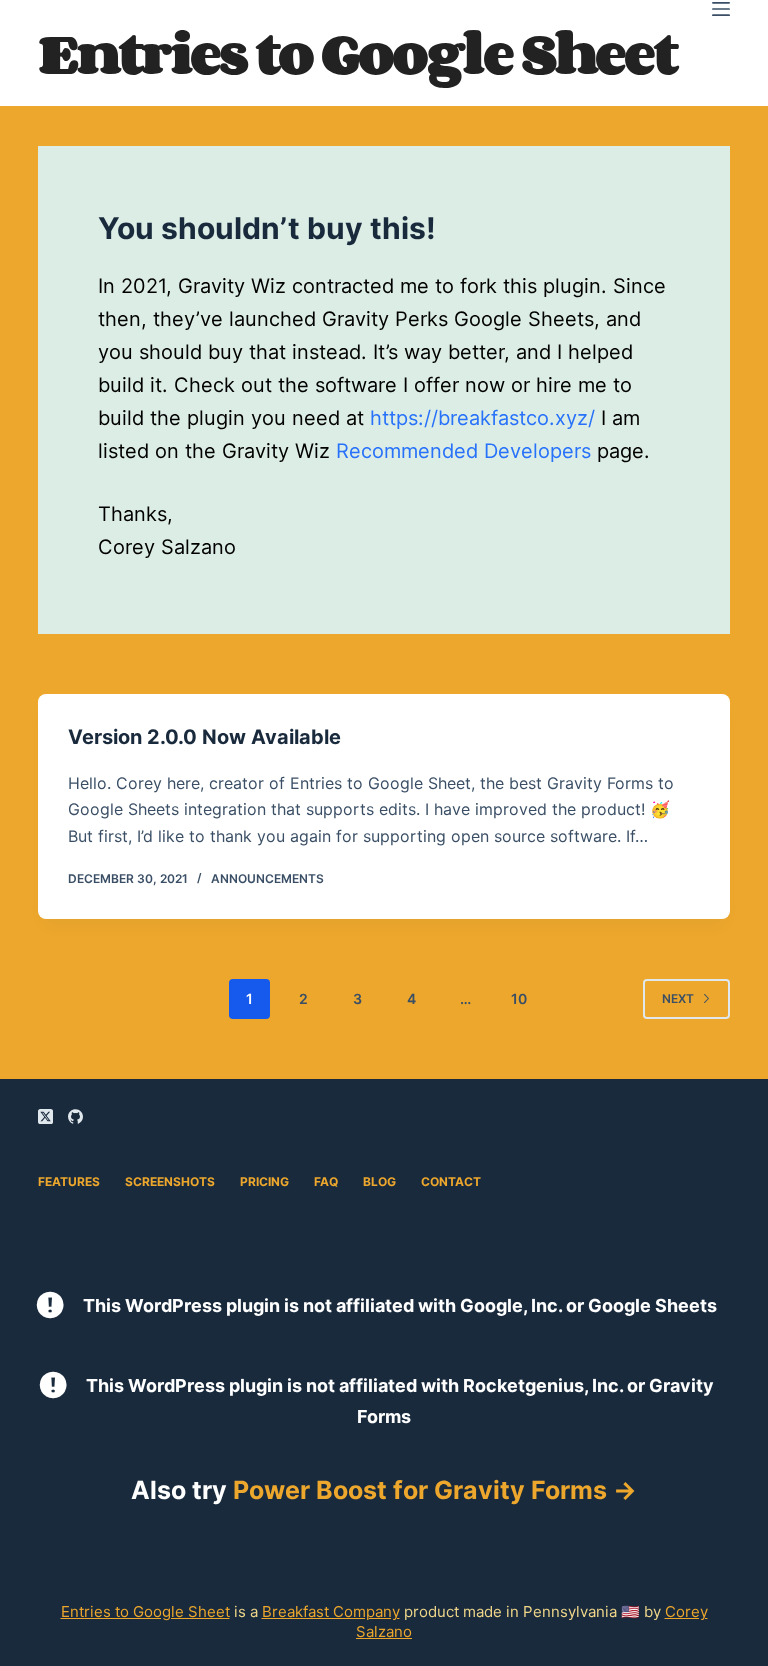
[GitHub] (75, 1116)
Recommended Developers (463, 451)
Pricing (264, 1181)
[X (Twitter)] (45, 1116)
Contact (451, 1181)
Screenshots (170, 1181)
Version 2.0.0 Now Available (204, 737)
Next (678, 998)
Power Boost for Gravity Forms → (435, 1490)
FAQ (326, 1181)
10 (519, 998)
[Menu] (721, 9)
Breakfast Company (331, 1611)
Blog (379, 1181)
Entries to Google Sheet (357, 52)
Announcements (267, 878)
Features (69, 1181)
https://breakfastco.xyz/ (482, 418)
